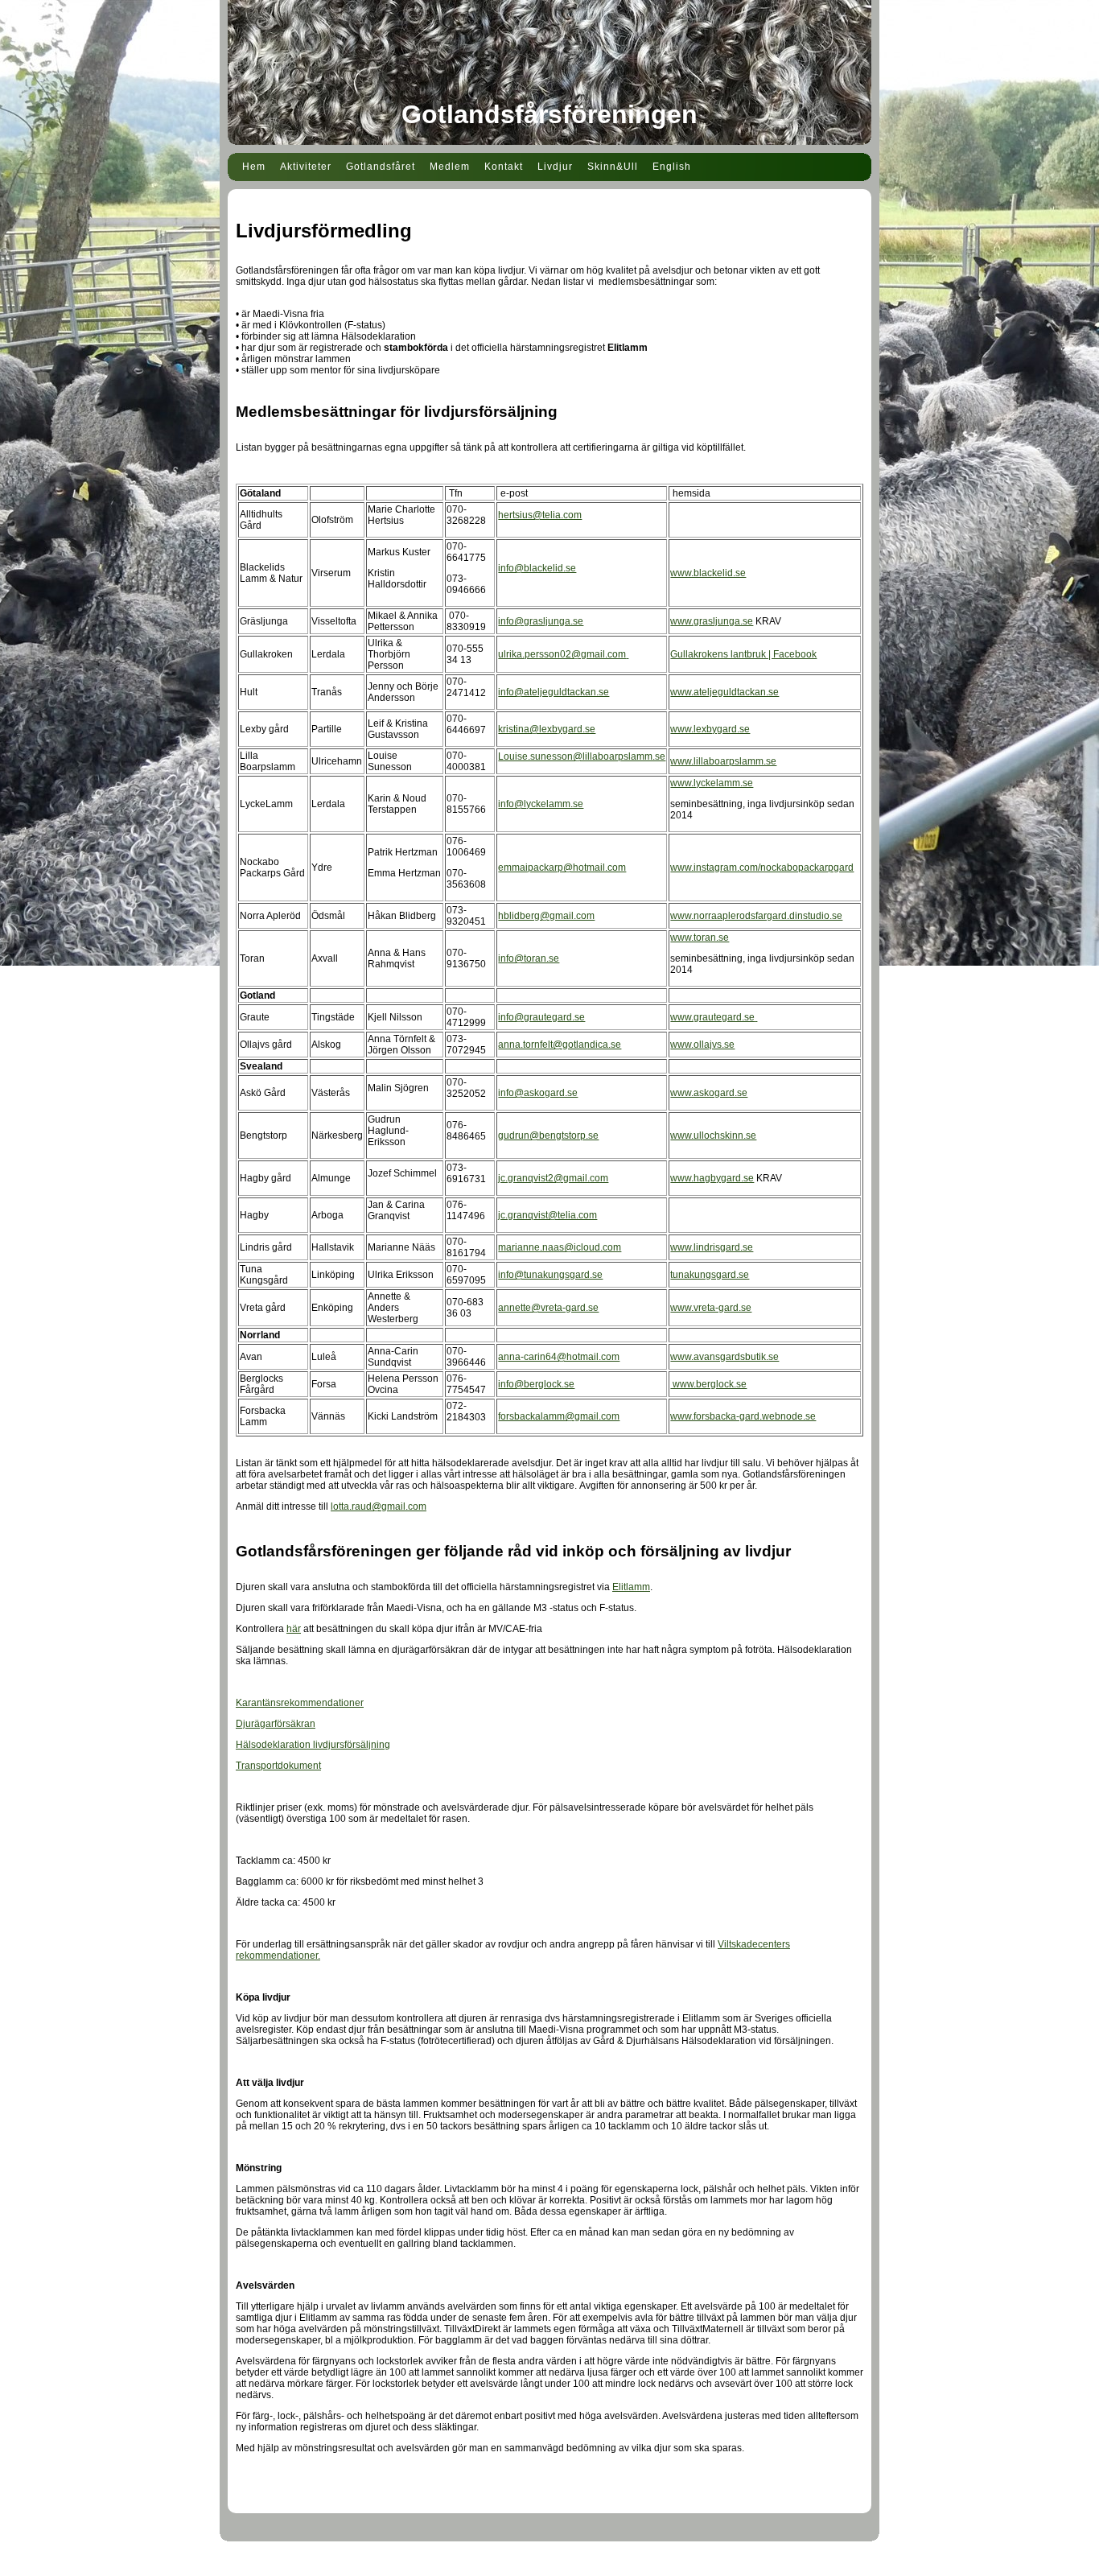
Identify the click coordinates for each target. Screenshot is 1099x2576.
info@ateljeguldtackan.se (554, 692)
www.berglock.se (708, 1384)
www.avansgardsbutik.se (724, 1357)
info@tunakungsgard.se (550, 1275)
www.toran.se (700, 938)
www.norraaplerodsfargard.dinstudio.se (756, 916)
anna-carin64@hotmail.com (559, 1357)
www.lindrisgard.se (712, 1247)
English (672, 167)
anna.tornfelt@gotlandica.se (560, 1045)
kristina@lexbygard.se (547, 729)
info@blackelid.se (537, 568)
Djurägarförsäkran (276, 1724)
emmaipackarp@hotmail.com (562, 868)
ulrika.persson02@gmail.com (562, 654)
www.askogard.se (709, 1093)
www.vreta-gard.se (711, 1308)
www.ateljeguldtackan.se (724, 692)
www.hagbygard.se (712, 1178)
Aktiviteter (306, 167)
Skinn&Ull (613, 167)
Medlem (450, 167)
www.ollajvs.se (702, 1045)
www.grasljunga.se (712, 621)
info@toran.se (529, 958)
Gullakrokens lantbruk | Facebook (743, 654)
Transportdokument (278, 1766)
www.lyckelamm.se (712, 783)
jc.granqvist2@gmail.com (553, 1178)
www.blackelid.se (708, 573)
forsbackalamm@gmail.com (559, 1416)
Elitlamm (631, 1587)
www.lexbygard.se (710, 729)
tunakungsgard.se (710, 1275)
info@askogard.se (538, 1093)
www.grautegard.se (712, 1017)
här (294, 1629)
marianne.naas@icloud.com (560, 1247)
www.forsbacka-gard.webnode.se (743, 1416)
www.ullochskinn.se (713, 1136)
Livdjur (555, 167)
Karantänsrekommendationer (300, 1703)
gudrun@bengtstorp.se (548, 1136)
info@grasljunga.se (541, 621)
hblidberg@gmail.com (546, 916)
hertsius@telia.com (540, 515)
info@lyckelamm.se (541, 804)
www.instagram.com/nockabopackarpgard (762, 868)
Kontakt (504, 167)
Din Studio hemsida (550, 2566)
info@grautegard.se (541, 1017)
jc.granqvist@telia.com (547, 1215)
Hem (254, 167)
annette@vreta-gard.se (548, 1308)
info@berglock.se (536, 1384)
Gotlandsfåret (381, 167)
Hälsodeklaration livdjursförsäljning (313, 1745)
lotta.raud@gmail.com (379, 1506)
